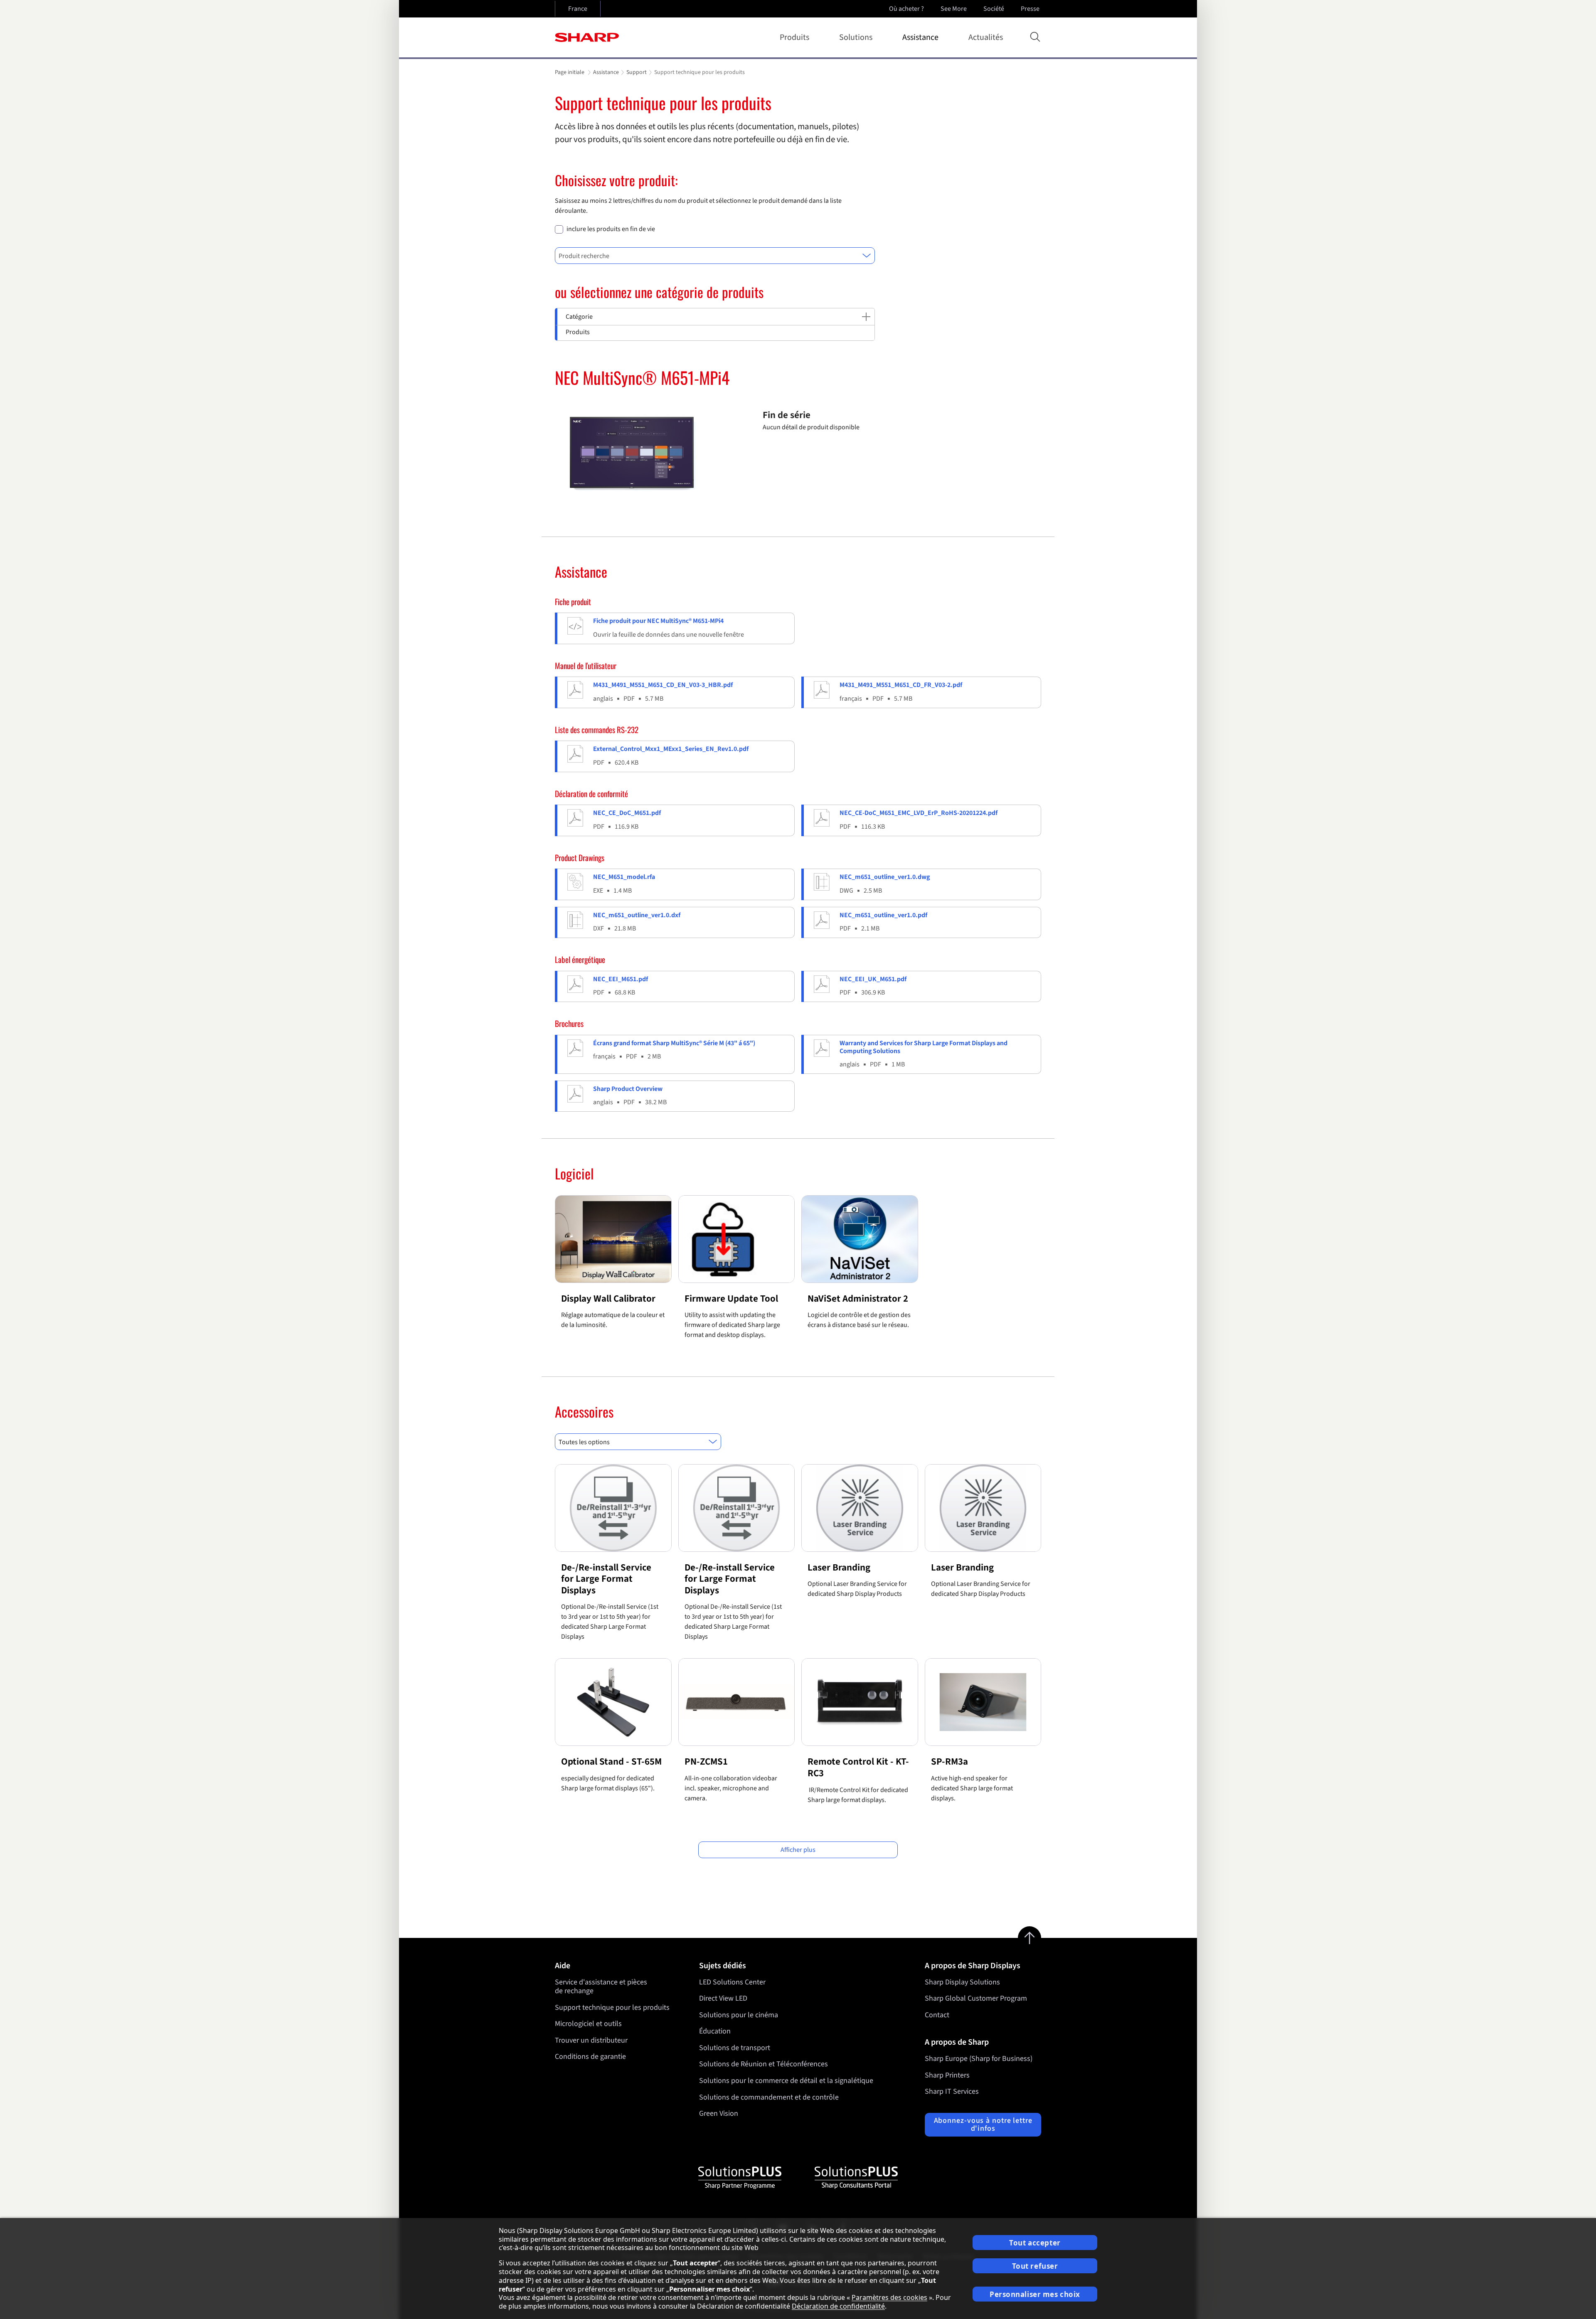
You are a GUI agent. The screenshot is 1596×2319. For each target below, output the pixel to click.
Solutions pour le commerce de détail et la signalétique (786, 2081)
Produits (794, 37)
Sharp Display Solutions (962, 1982)
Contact (937, 2015)
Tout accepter (1035, 2243)
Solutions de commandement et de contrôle (769, 2097)
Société (994, 9)
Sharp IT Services (952, 2091)
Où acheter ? (906, 9)
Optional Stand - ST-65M (611, 1761)
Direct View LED (723, 1998)
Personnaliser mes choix (1035, 2294)
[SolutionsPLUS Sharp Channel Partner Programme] (740, 2178)
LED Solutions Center (732, 1982)
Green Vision (719, 2113)
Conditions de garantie (590, 2057)
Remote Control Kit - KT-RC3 (858, 1767)
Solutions (856, 37)
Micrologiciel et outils (588, 2024)
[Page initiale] (587, 37)
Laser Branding (839, 1567)
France (578, 9)
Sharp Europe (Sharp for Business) (979, 2059)
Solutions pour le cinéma (739, 2015)
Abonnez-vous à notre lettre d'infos (983, 2125)
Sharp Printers (947, 2075)
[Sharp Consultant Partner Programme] (856, 2178)
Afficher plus (798, 1850)
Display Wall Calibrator (608, 1299)
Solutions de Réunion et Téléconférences (764, 2064)
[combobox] (715, 256)
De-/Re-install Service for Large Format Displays (606, 1579)
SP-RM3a (949, 1761)
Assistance (920, 37)
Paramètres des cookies (889, 2297)
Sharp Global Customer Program (976, 1998)
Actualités (986, 37)
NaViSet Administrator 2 (858, 1299)
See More (954, 9)
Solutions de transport (735, 2048)
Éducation (715, 2031)
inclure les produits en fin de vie (611, 229)
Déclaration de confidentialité (838, 2306)
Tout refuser (1035, 2266)
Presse (1030, 9)
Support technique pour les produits (612, 2008)
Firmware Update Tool (731, 1299)
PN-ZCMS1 (706, 1761)
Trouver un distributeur (591, 2040)
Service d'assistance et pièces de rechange (601, 1987)
